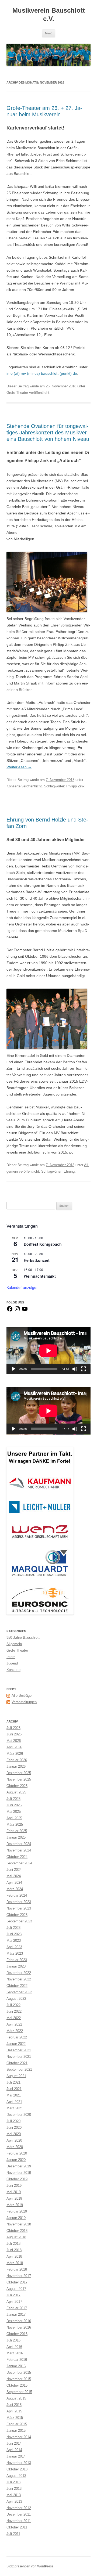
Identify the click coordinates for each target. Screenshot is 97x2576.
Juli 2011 (13, 2534)
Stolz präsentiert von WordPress (30, 2566)
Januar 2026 (16, 1766)
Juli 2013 (13, 2482)
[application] (48, 1351)
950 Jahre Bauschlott (23, 1638)
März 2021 (15, 2108)
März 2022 (15, 2031)
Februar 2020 (17, 2153)
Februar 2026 (17, 1760)
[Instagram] (17, 1311)
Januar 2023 (16, 1966)
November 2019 (19, 2173)
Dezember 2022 (19, 1973)
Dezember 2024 (19, 1844)
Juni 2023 (14, 1934)
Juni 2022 (14, 2011)
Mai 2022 (14, 2018)
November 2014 (19, 2437)
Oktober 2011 (17, 2527)
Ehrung (69, 1171)
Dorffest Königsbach (43, 1244)
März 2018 (15, 2263)
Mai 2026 (14, 1741)
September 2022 (19, 1992)
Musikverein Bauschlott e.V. (49, 15)
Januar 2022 (16, 2044)
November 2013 (19, 2463)
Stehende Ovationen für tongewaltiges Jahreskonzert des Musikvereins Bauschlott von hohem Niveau (48, 433)
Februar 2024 (17, 1895)
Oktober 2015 (17, 2385)
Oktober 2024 (17, 1857)
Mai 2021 (14, 2095)
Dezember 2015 (19, 2373)
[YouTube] (25, 1311)
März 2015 (15, 2418)
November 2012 (19, 2508)
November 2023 (19, 1908)
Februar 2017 (17, 2308)
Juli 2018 (13, 2244)
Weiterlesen (19, 767)
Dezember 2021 (19, 2050)
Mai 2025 (14, 1812)
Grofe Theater (17, 393)
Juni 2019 (14, 2186)
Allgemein (14, 1644)
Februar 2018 (17, 2269)
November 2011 (19, 2521)
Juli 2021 (13, 2082)
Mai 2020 (14, 2134)
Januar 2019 (16, 2218)
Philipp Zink (75, 786)
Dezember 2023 (19, 1902)
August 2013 (16, 2476)
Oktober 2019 (17, 2179)
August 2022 (16, 1999)
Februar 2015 (17, 2424)
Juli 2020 (13, 2121)
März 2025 (15, 1824)
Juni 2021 (14, 2089)
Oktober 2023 (17, 1915)
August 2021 (16, 2076)
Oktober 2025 (17, 1786)
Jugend (12, 1663)
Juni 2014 (14, 2443)
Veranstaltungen (24, 1702)
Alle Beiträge (22, 1696)
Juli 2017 (13, 2295)
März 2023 (15, 1953)
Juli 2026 (13, 1728)
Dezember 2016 (19, 2321)
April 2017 (14, 2302)
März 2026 (15, 1754)
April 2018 (14, 2256)
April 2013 (14, 2501)
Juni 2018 (14, 2250)
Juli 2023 (13, 1928)
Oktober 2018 (17, 2231)
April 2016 (14, 2347)
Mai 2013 (14, 2495)
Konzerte (13, 786)
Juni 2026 (14, 1734)
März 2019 (15, 2205)
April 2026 (14, 1747)
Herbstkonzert (37, 1260)
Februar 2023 (17, 1960)
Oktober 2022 (17, 1986)
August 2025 (16, 1792)
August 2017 (16, 2289)
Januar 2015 (16, 2431)
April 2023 (14, 1947)
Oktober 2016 (17, 2334)
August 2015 (16, 2398)
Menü (49, 33)
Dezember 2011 (19, 2514)
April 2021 (14, 2102)
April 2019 (14, 2198)
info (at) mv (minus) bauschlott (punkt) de (42, 373)
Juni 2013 (14, 2489)
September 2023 (19, 1921)
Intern (11, 1657)
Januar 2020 (16, 2160)
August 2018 (16, 2237)
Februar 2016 (17, 2360)
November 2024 (19, 1850)
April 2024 (14, 1883)
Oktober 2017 (17, 2282)
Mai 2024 (14, 1876)
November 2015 (19, 2379)
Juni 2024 (14, 1870)
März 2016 (15, 2353)
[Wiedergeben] (13, 1369)
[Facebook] (10, 1311)
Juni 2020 (14, 2128)
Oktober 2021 (17, 2063)
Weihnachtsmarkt (40, 1276)
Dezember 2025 (19, 1773)
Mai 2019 (14, 2192)
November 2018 (19, 2224)
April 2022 (14, 2024)
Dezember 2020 (19, 2115)
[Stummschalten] (75, 1369)
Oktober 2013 (17, 2469)
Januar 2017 (16, 2314)
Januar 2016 (16, 2366)
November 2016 (19, 2327)
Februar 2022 (17, 2037)
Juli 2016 (13, 2340)
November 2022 (19, 1979)
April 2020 (14, 2140)
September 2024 (19, 1863)
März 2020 (15, 2147)
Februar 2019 (17, 2211)
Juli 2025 (13, 1799)
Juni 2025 (14, 1805)
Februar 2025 (17, 1831)
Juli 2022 (13, 2005)
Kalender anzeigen (22, 1287)
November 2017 (19, 2276)
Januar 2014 (16, 2456)
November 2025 (19, 1779)
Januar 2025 (16, 1837)
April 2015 (14, 2411)
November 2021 (19, 2057)
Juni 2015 (14, 2405)
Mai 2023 (14, 1941)
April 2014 (14, 2450)
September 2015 (19, 2392)
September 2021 (19, 2069)
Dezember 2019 (19, 2166)
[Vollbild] (84, 1369)
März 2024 (15, 1889)
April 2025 (14, 1818)
